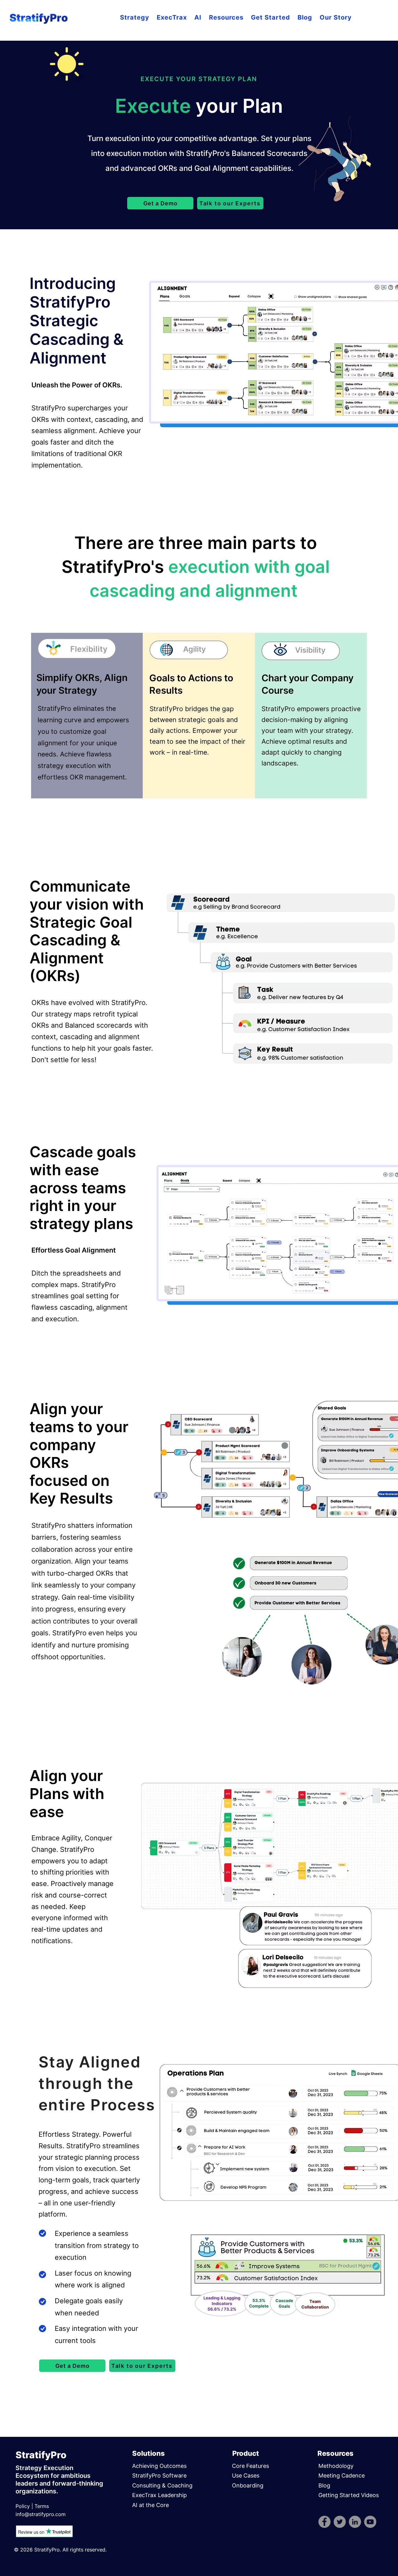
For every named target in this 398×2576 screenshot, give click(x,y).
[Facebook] (324, 2522)
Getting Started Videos (349, 2495)
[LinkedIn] (355, 2522)
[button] (135, 18)
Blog (324, 2485)
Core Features (250, 2466)
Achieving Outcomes (159, 2466)
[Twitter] (340, 2522)
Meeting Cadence (342, 2476)
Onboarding (248, 2485)
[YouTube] (370, 2522)
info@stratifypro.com (41, 2514)
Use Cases (246, 2476)
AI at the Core (150, 2505)
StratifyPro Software (159, 2476)
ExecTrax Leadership (160, 2495)
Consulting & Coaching (162, 2485)
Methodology (336, 2466)
